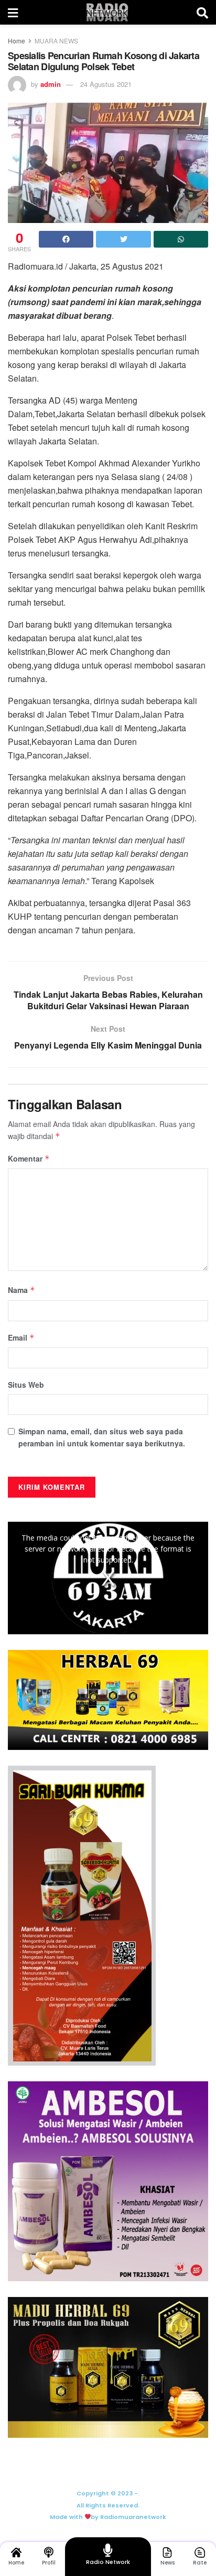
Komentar (29, 1158)
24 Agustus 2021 (106, 84)
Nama (21, 1290)
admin (51, 84)
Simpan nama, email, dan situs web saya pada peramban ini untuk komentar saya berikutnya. (102, 1437)
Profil (49, 2563)
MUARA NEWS (56, 41)
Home (17, 41)
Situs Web (26, 1385)
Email (21, 1337)
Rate (200, 2563)
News (168, 2563)
